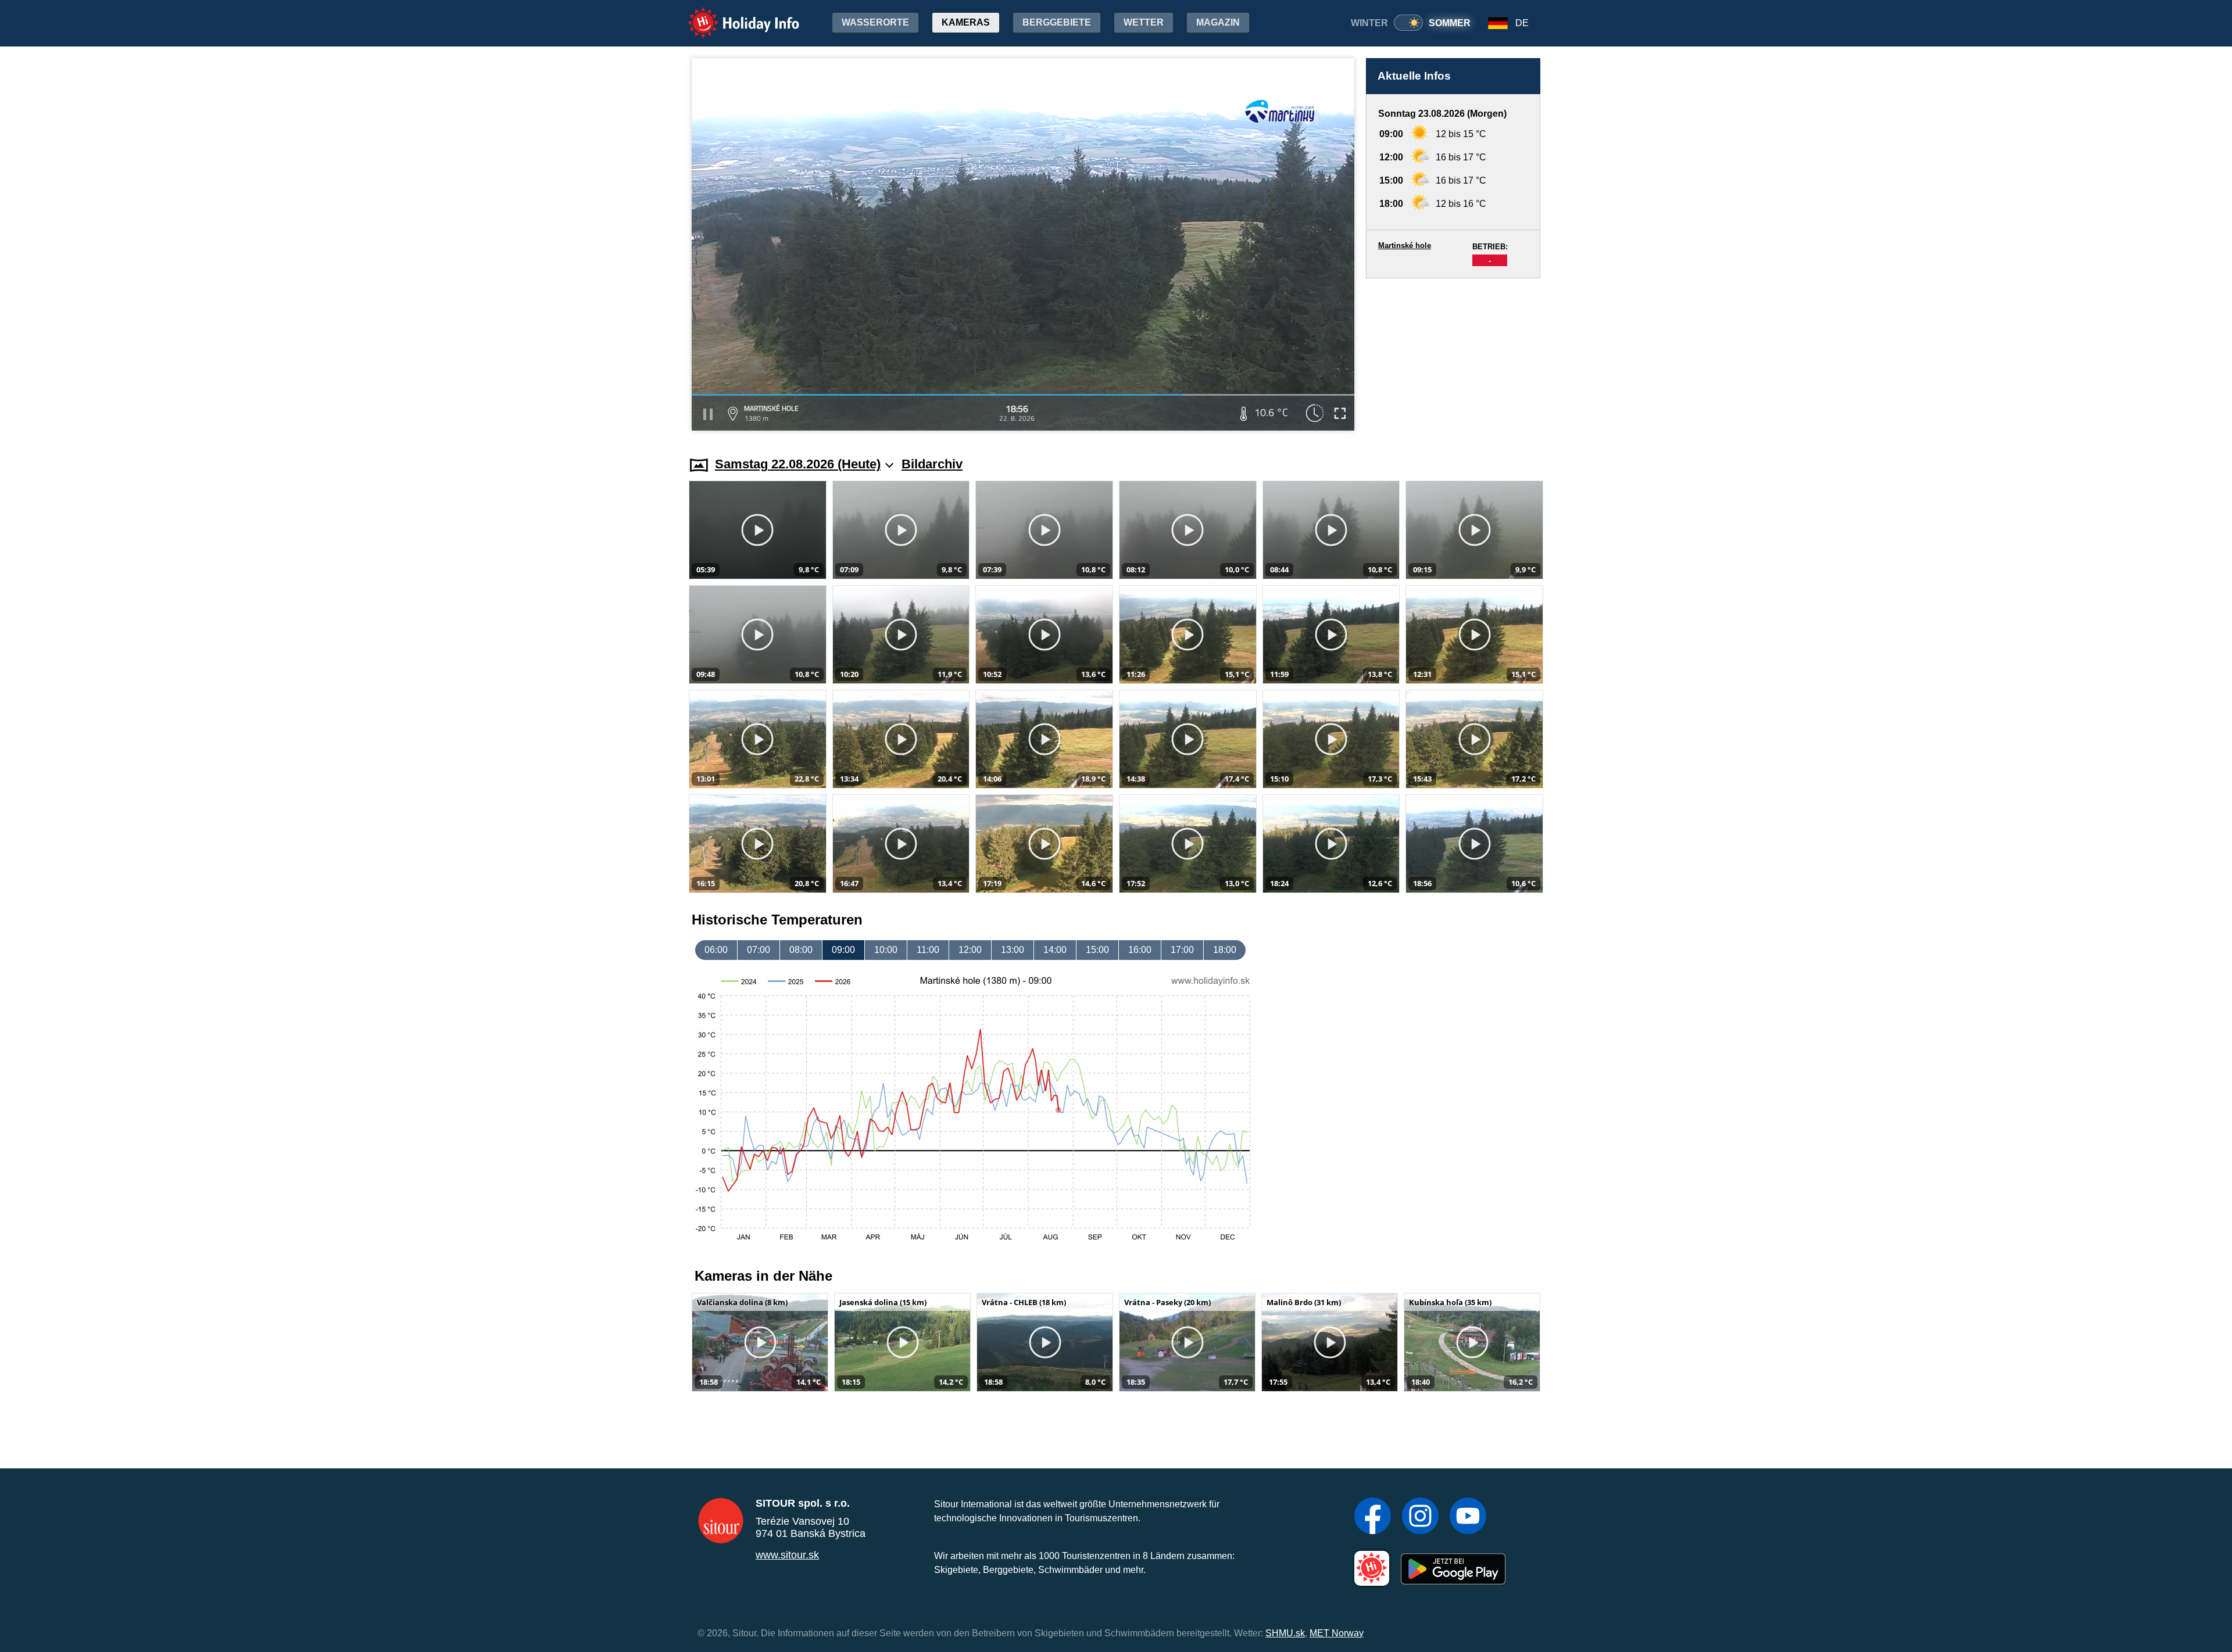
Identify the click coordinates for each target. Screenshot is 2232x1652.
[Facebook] (1373, 1517)
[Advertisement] (1453, 356)
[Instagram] (1420, 1517)
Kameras (966, 22)
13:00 (1013, 950)
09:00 (843, 950)
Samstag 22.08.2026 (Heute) (798, 464)
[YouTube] (1468, 1517)
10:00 (886, 950)
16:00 (1140, 950)
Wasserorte (875, 22)
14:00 (1055, 950)
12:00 (970, 950)
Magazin (1218, 22)
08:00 (801, 950)
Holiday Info (733, 15)
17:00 (1182, 950)
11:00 (928, 950)
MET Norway (1337, 1633)
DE (1522, 23)
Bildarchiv (932, 464)
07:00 (759, 950)
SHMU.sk (1285, 1633)
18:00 (1225, 950)
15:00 (1097, 950)
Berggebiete (1057, 22)
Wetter (1144, 22)
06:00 (716, 950)
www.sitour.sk (787, 1555)
